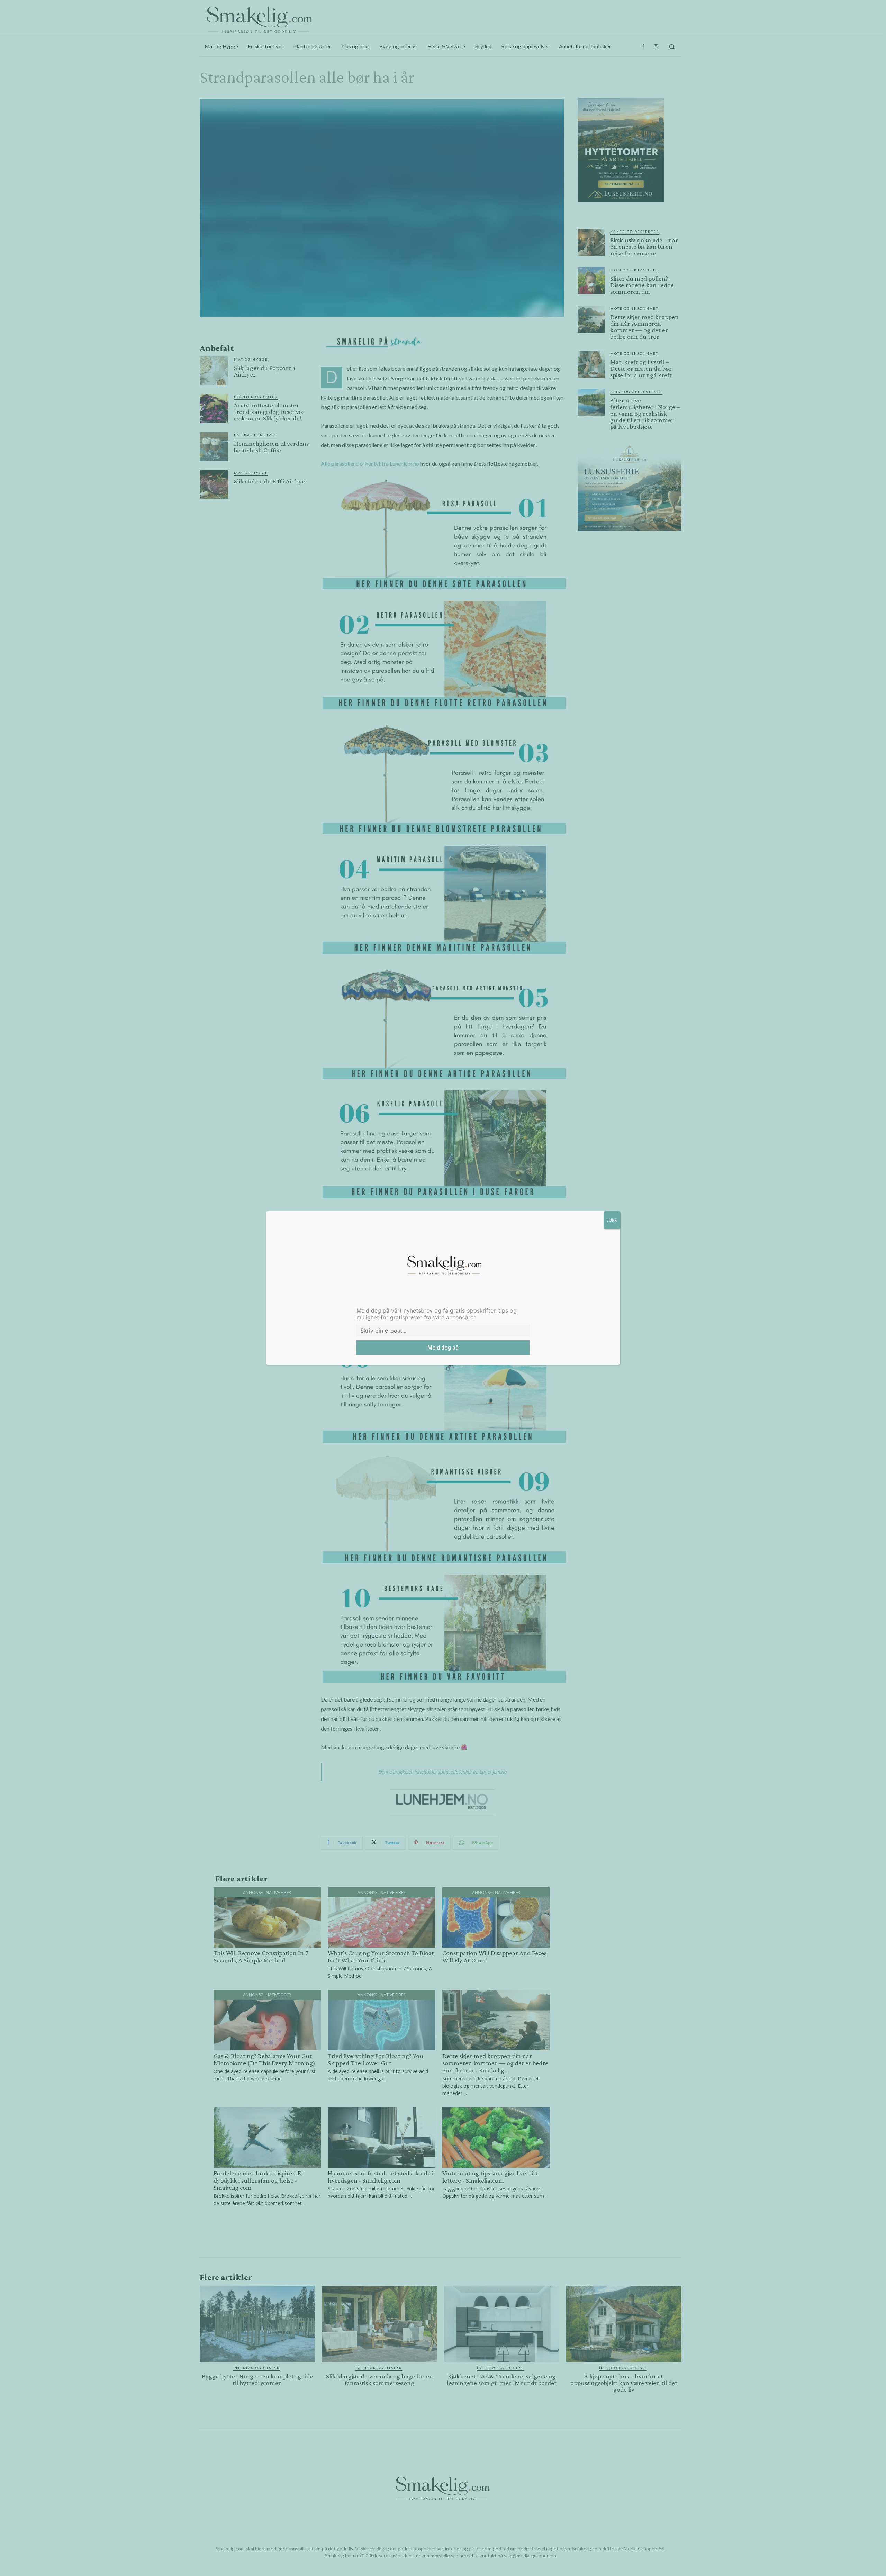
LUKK (612, 1220)
